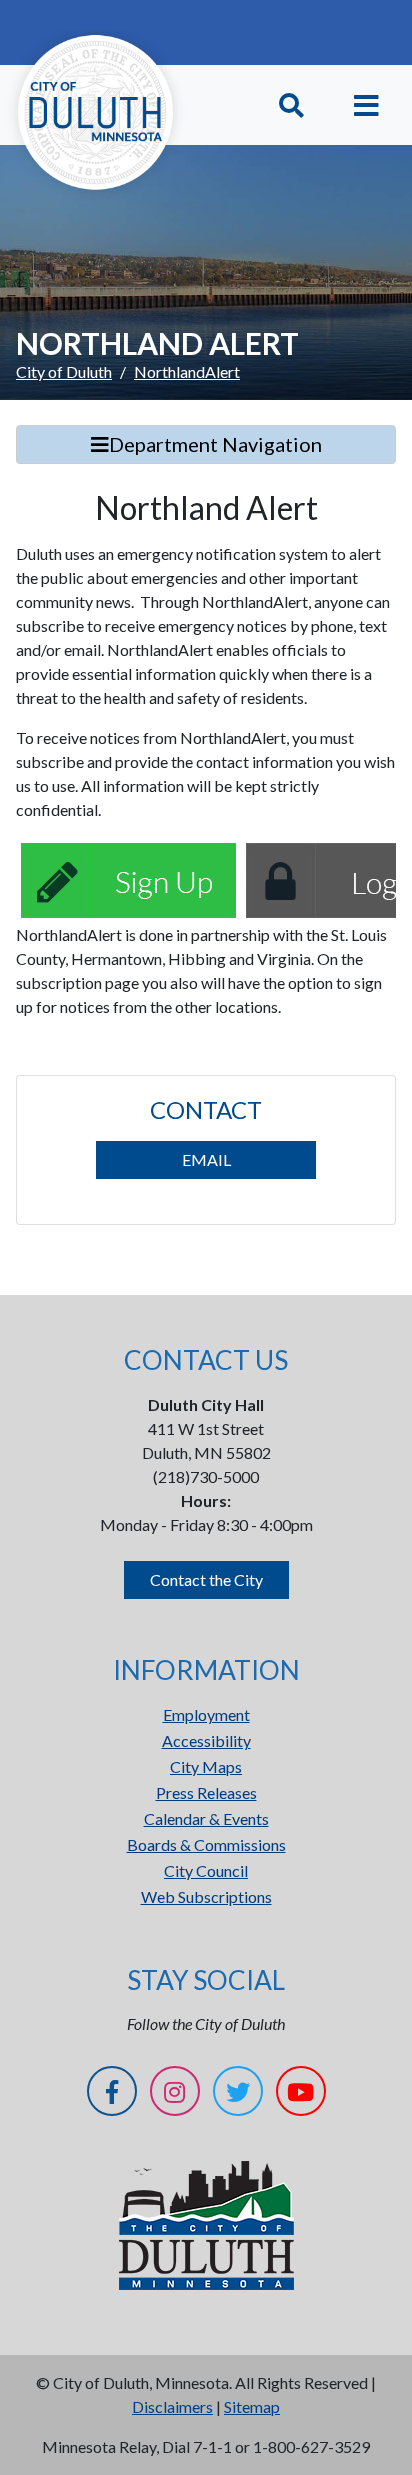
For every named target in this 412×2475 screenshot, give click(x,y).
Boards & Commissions (206, 1844)
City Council (206, 1870)
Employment (206, 1714)
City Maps (206, 1766)
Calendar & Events (206, 1818)
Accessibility (206, 1740)
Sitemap (252, 2406)
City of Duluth (64, 371)
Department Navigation (215, 444)
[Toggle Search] (291, 105)
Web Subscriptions (206, 1896)
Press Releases (206, 1792)
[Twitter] (238, 2094)
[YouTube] (301, 2094)
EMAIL (206, 1159)
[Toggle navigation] (366, 105)
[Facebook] (112, 2094)
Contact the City (206, 1579)
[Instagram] (175, 2094)
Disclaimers (172, 2406)
